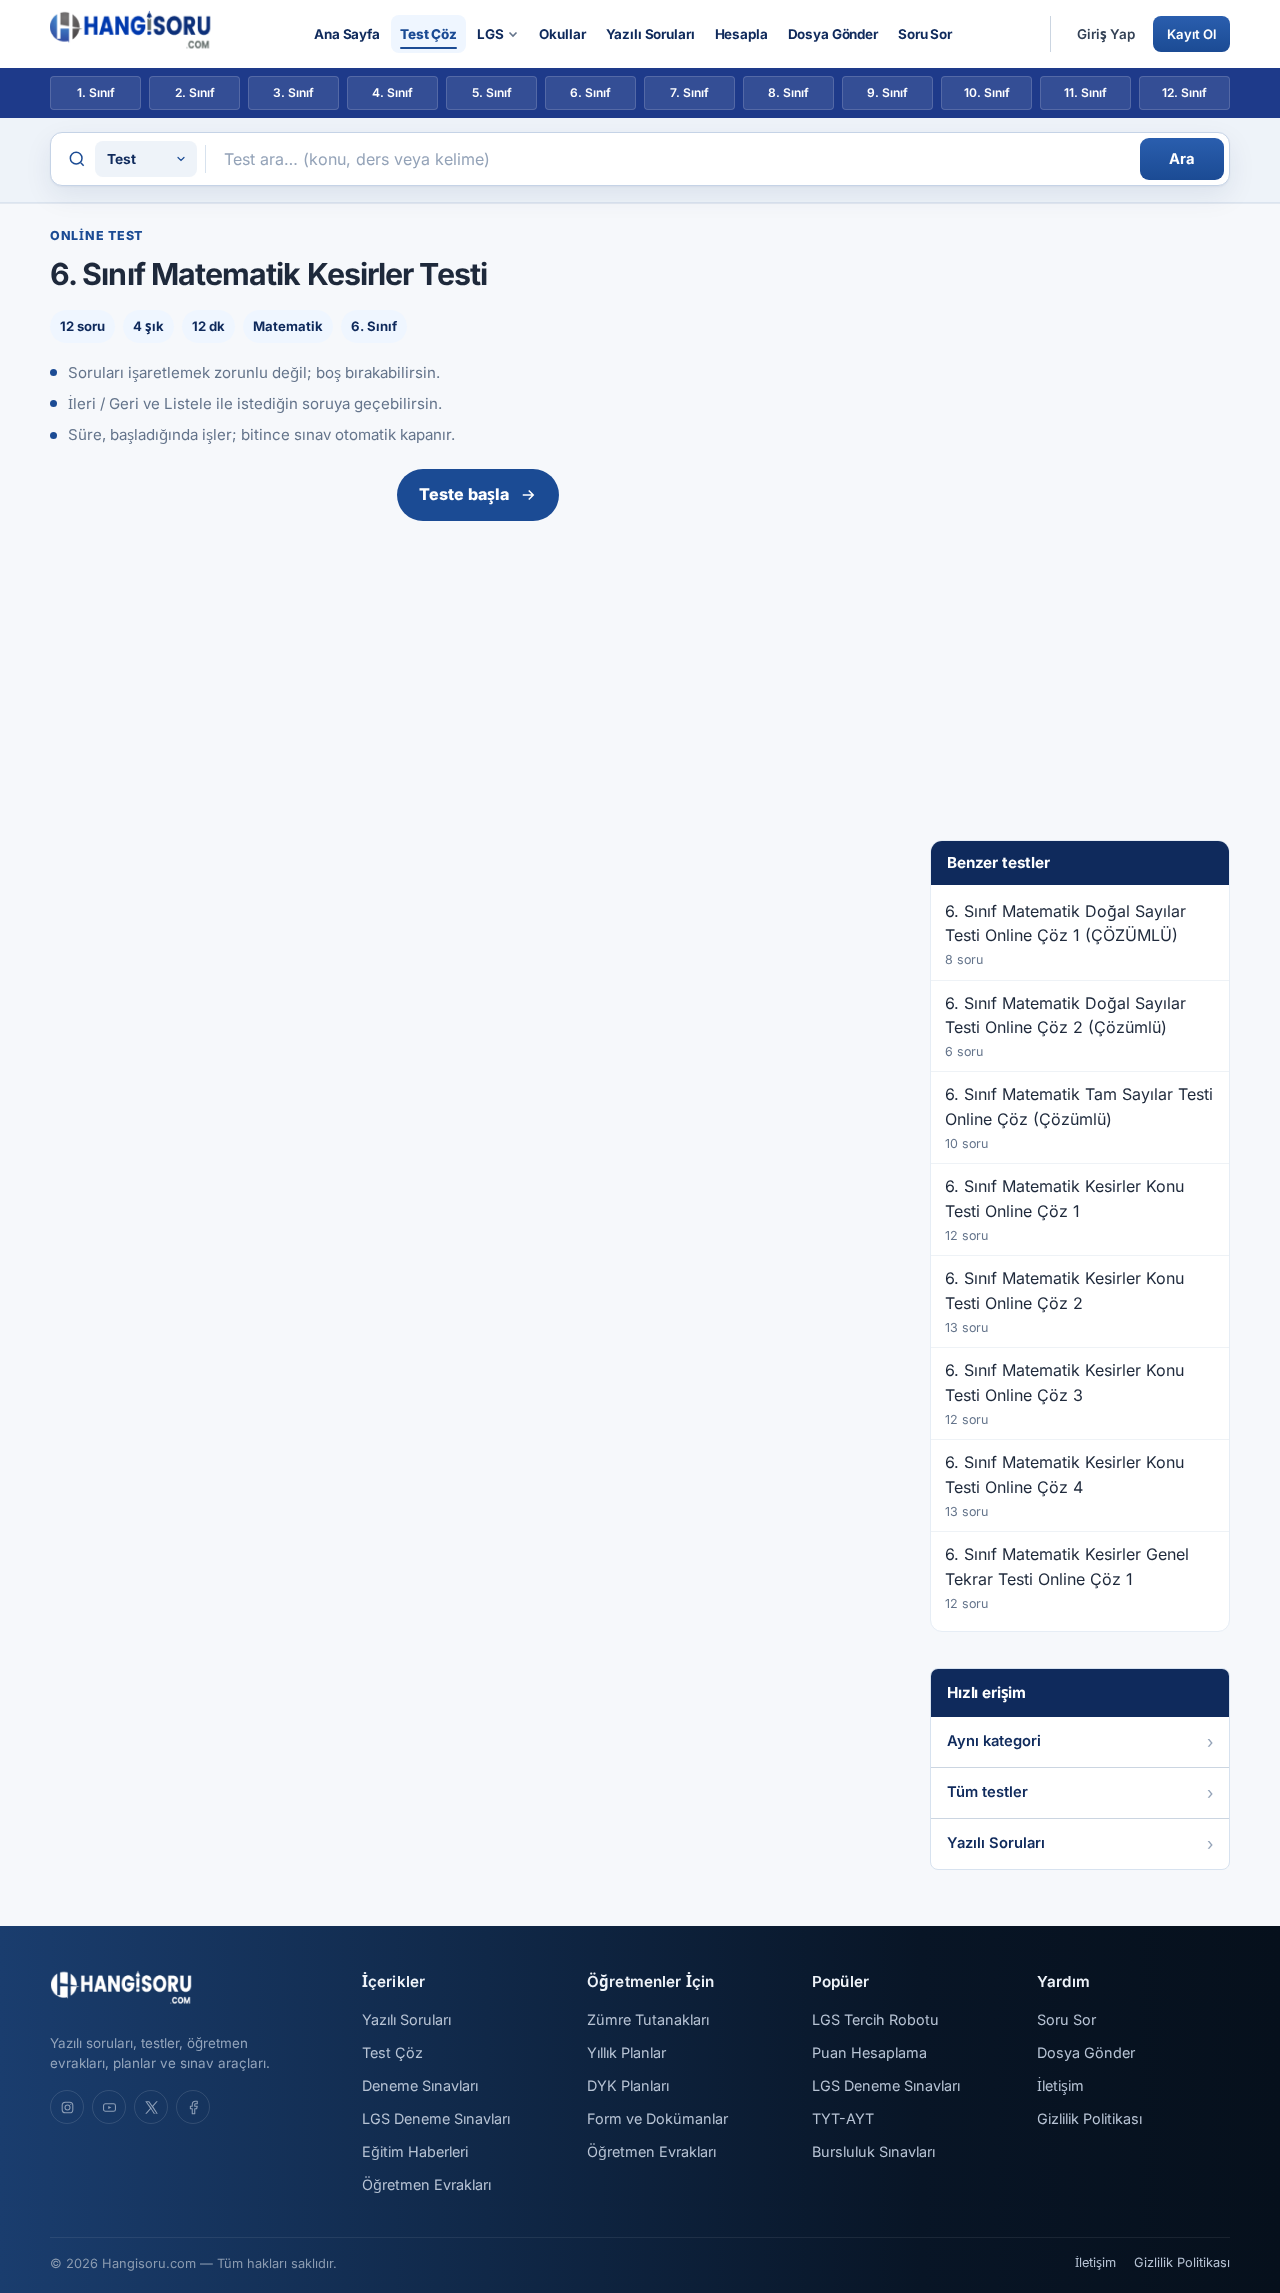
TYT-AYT (843, 2118)
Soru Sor (925, 34)
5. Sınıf (492, 92)
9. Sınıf (887, 92)
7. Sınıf (689, 92)
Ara (1182, 159)
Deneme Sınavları (420, 2085)
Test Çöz (428, 34)
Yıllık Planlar (626, 2052)
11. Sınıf (1085, 92)
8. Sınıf (788, 92)
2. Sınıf (195, 92)
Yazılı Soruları (650, 34)
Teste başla (464, 494)
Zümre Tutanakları (648, 2019)
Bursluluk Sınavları (873, 2151)
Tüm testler (987, 1792)
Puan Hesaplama (869, 2052)
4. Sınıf (392, 92)
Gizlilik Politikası (1089, 2118)
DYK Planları (628, 2085)
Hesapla (741, 34)
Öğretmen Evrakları (426, 2184)
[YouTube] (109, 2107)
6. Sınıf (590, 92)
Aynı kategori (994, 1741)
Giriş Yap (1106, 34)
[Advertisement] (478, 679)
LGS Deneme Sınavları (436, 2118)
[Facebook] (193, 2107)
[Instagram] (67, 2107)
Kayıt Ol (1191, 34)
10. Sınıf (987, 92)
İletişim (1060, 2085)
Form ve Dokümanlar (657, 2118)
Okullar (562, 34)
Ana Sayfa (347, 34)
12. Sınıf (1184, 92)
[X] (151, 2107)
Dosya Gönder (833, 34)
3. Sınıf (293, 92)
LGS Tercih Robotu (875, 2019)
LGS (490, 34)
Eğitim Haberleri (415, 2151)
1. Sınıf (96, 92)
